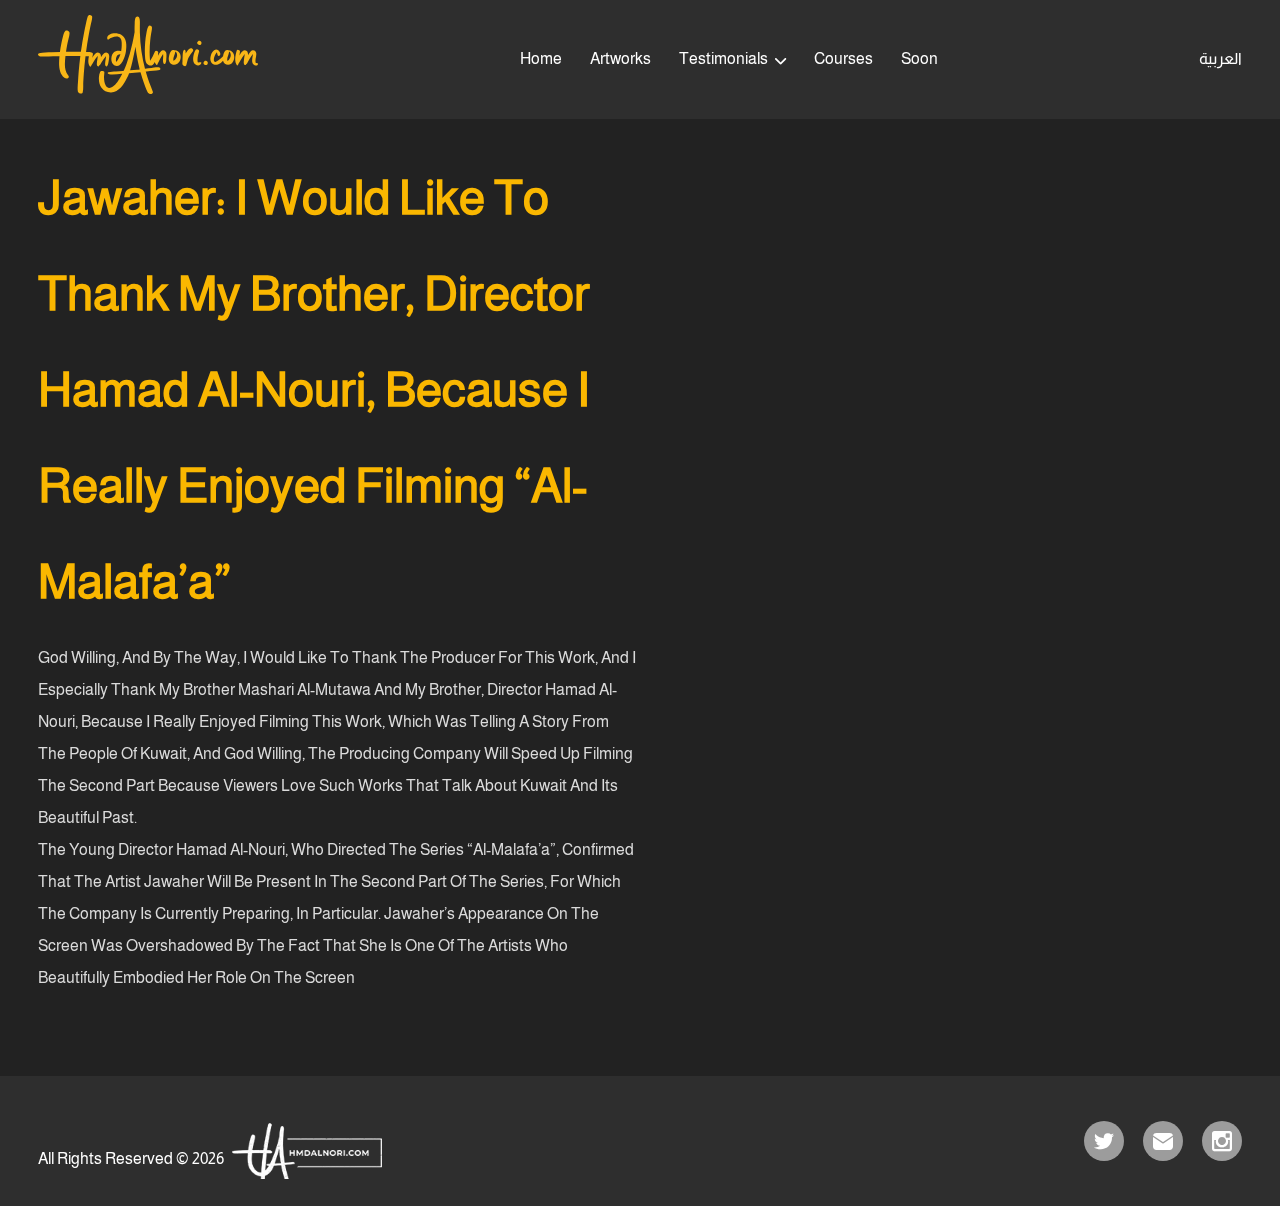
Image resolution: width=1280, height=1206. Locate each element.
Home (541, 58)
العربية (1220, 58)
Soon (919, 58)
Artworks (620, 58)
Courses (843, 58)
